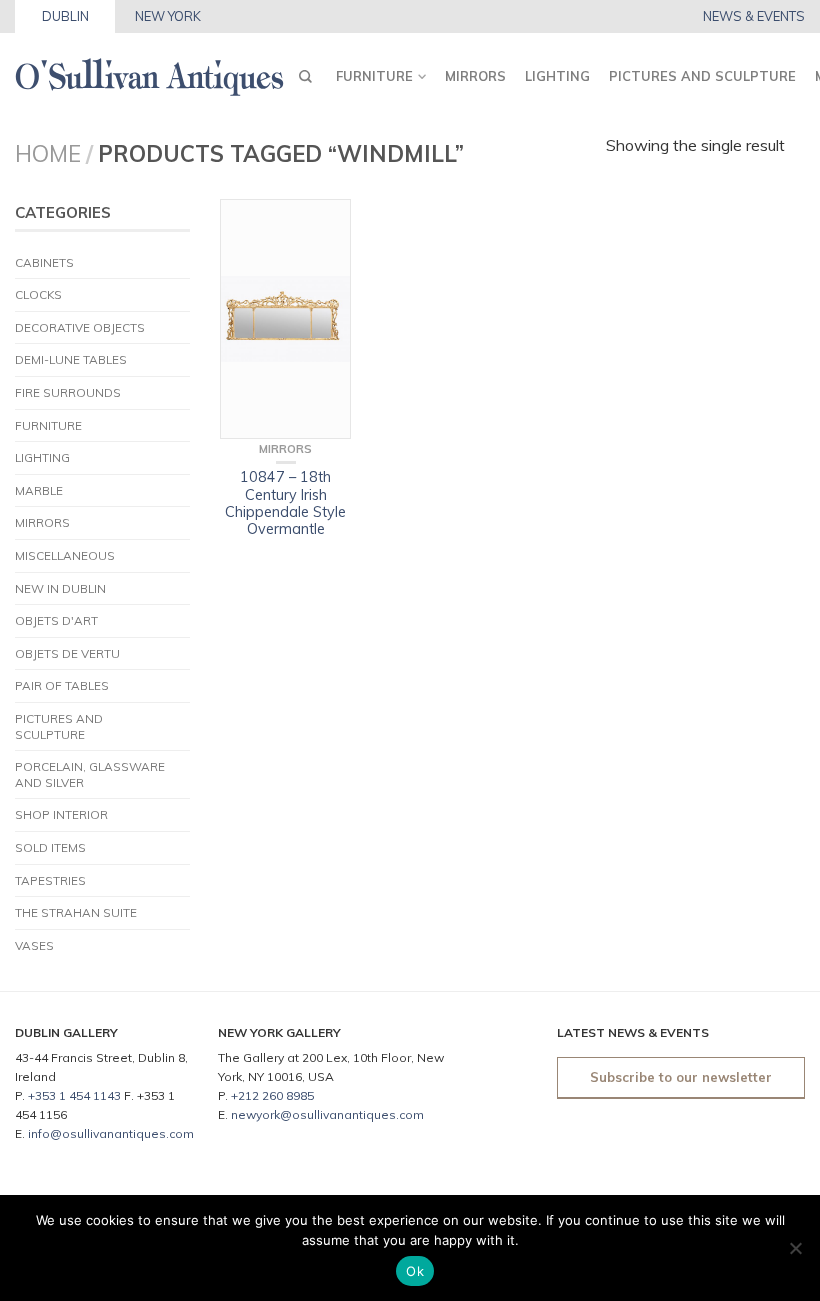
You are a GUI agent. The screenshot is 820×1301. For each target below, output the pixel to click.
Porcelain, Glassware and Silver (90, 774)
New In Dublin (60, 588)
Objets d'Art (56, 620)
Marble (39, 490)
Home (48, 153)
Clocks (38, 294)
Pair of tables (62, 685)
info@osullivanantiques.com (111, 1133)
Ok (415, 1271)
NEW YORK (168, 16)
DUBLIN (65, 16)
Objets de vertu (67, 653)
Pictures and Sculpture (702, 76)
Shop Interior (61, 814)
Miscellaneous (65, 555)
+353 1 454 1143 (74, 1095)
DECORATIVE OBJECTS (80, 327)
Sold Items (50, 847)
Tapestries (50, 880)
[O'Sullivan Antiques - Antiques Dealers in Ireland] (149, 71)
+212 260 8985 (272, 1095)
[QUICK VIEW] (285, 319)
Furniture (374, 76)
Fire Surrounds (68, 392)
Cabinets (44, 262)
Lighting (557, 76)
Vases (34, 945)
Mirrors (475, 76)
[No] (795, 1248)
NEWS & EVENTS (754, 16)
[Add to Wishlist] (326, 224)
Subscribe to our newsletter (681, 1077)
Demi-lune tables (71, 359)
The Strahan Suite (76, 912)
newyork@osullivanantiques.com (327, 1114)
